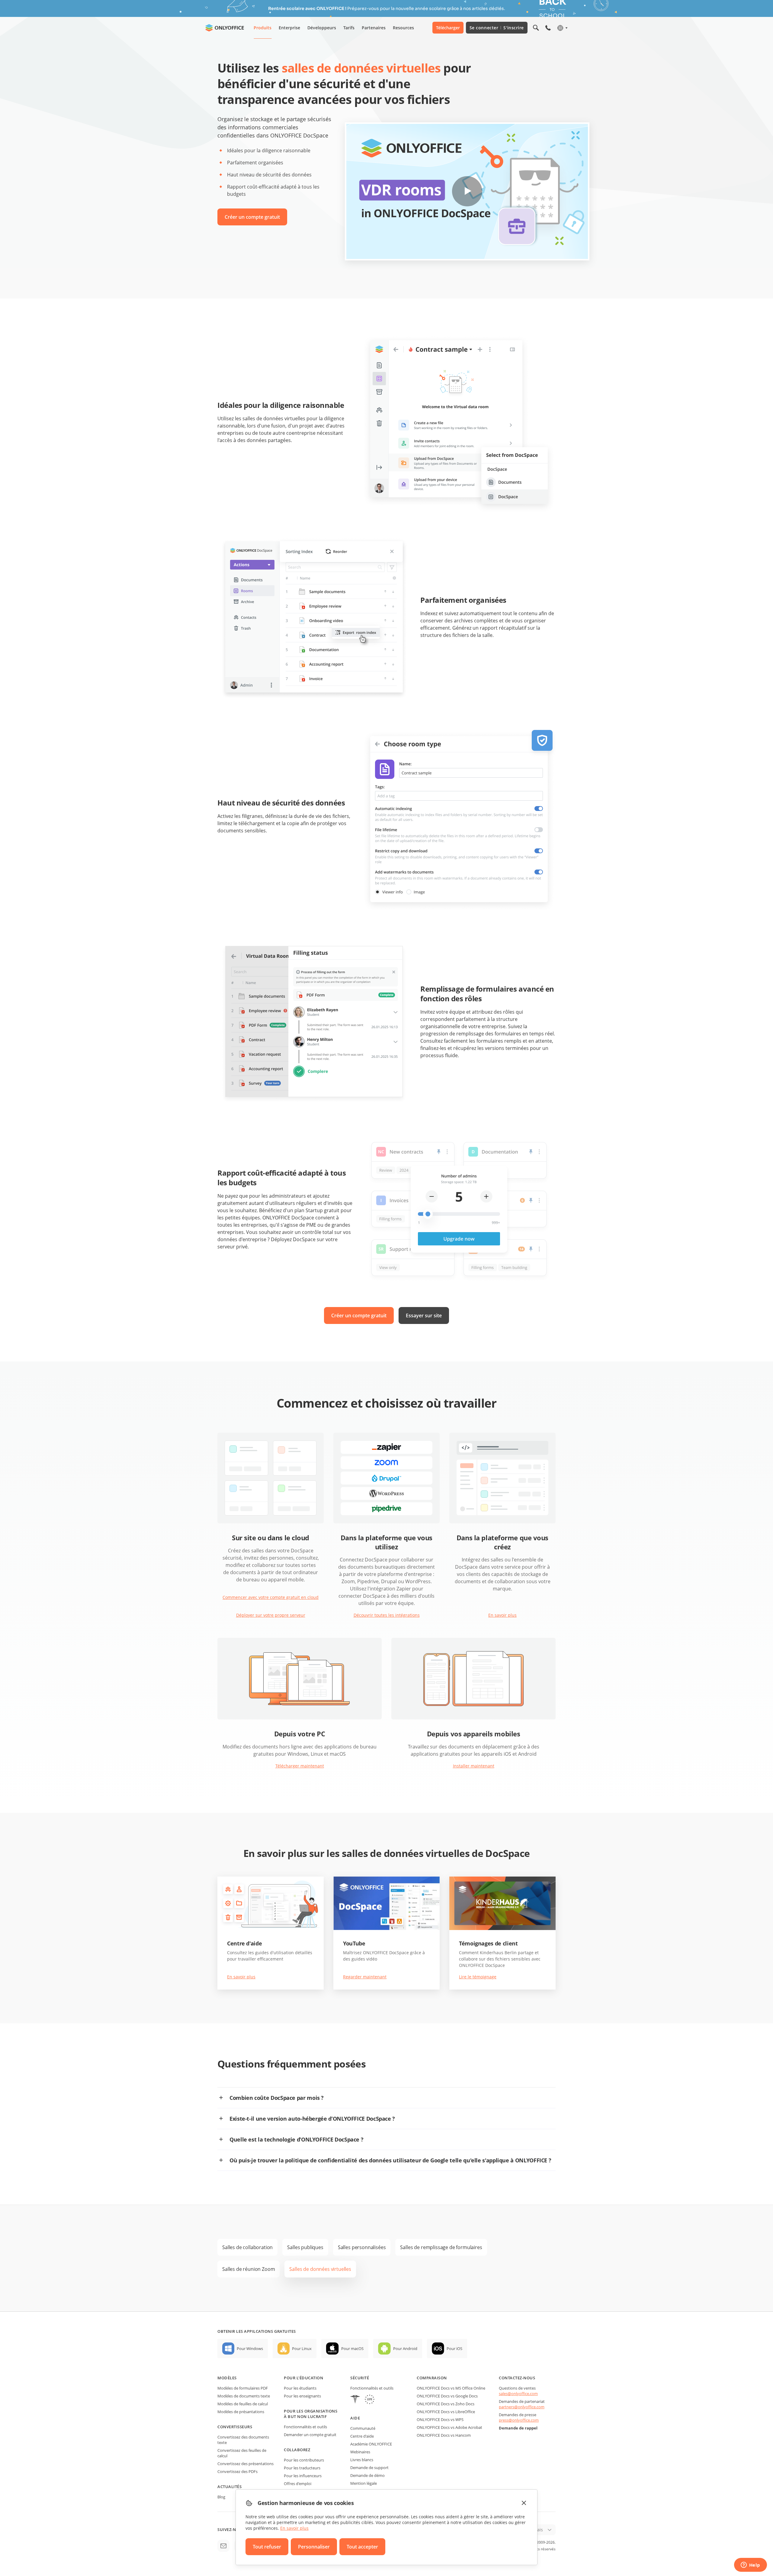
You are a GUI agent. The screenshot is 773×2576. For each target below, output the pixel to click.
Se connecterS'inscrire (497, 28)
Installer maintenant (474, 1766)
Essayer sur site (424, 1315)
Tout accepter (362, 2547)
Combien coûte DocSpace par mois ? (277, 2098)
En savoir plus (502, 1615)
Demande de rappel (518, 2428)
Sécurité (360, 2378)
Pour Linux (302, 2348)
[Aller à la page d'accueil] (225, 28)
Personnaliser (314, 2547)
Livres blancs (362, 2460)
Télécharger (448, 28)
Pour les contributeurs (304, 2460)
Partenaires (374, 28)
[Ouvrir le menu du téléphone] (548, 28)
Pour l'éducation (303, 2378)
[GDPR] (370, 2400)
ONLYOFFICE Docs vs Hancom (444, 2435)
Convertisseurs (235, 2427)
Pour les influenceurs (303, 2476)
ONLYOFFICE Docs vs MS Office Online (451, 2388)
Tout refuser (267, 2547)
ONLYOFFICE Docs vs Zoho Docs (446, 2404)
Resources (403, 28)
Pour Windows (250, 2348)
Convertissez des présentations (245, 2464)
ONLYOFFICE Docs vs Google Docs (447, 2396)
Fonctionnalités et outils (305, 2427)
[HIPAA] (355, 2400)
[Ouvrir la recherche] (536, 28)
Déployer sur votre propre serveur (271, 1615)
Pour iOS (454, 2348)
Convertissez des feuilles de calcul (242, 2453)
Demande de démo (367, 2475)
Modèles (227, 2378)
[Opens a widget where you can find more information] (750, 2565)
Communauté (363, 2428)
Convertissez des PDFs (237, 2471)
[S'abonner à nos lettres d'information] (223, 2546)
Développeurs (322, 28)
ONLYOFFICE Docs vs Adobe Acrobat (449, 2427)
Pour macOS (352, 2348)
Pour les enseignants (302, 2396)
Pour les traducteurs (302, 2468)
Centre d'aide (362, 2436)
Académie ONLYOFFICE (371, 2444)
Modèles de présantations (241, 2412)
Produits (263, 28)
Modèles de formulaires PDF (243, 2388)
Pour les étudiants (300, 2388)
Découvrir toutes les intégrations (387, 1615)
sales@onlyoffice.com (518, 2394)
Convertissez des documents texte (243, 2440)
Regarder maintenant (365, 1977)
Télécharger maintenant (300, 1766)
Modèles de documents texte (244, 2396)
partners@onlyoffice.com (522, 2407)
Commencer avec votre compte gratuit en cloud (271, 1597)
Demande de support (369, 2468)
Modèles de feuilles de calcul (243, 2404)
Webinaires (360, 2452)
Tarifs (349, 28)
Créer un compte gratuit (252, 217)
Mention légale (364, 2483)
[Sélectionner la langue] (562, 28)
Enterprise (289, 28)
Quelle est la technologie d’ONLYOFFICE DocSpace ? (296, 2139)
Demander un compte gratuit (310, 2435)
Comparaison (432, 2378)
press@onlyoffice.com (519, 2420)
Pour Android (405, 2348)
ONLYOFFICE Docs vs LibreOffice (446, 2412)
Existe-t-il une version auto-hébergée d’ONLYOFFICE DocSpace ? (312, 2119)
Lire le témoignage (478, 1977)
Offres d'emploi (298, 2484)
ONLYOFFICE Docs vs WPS (440, 2419)
